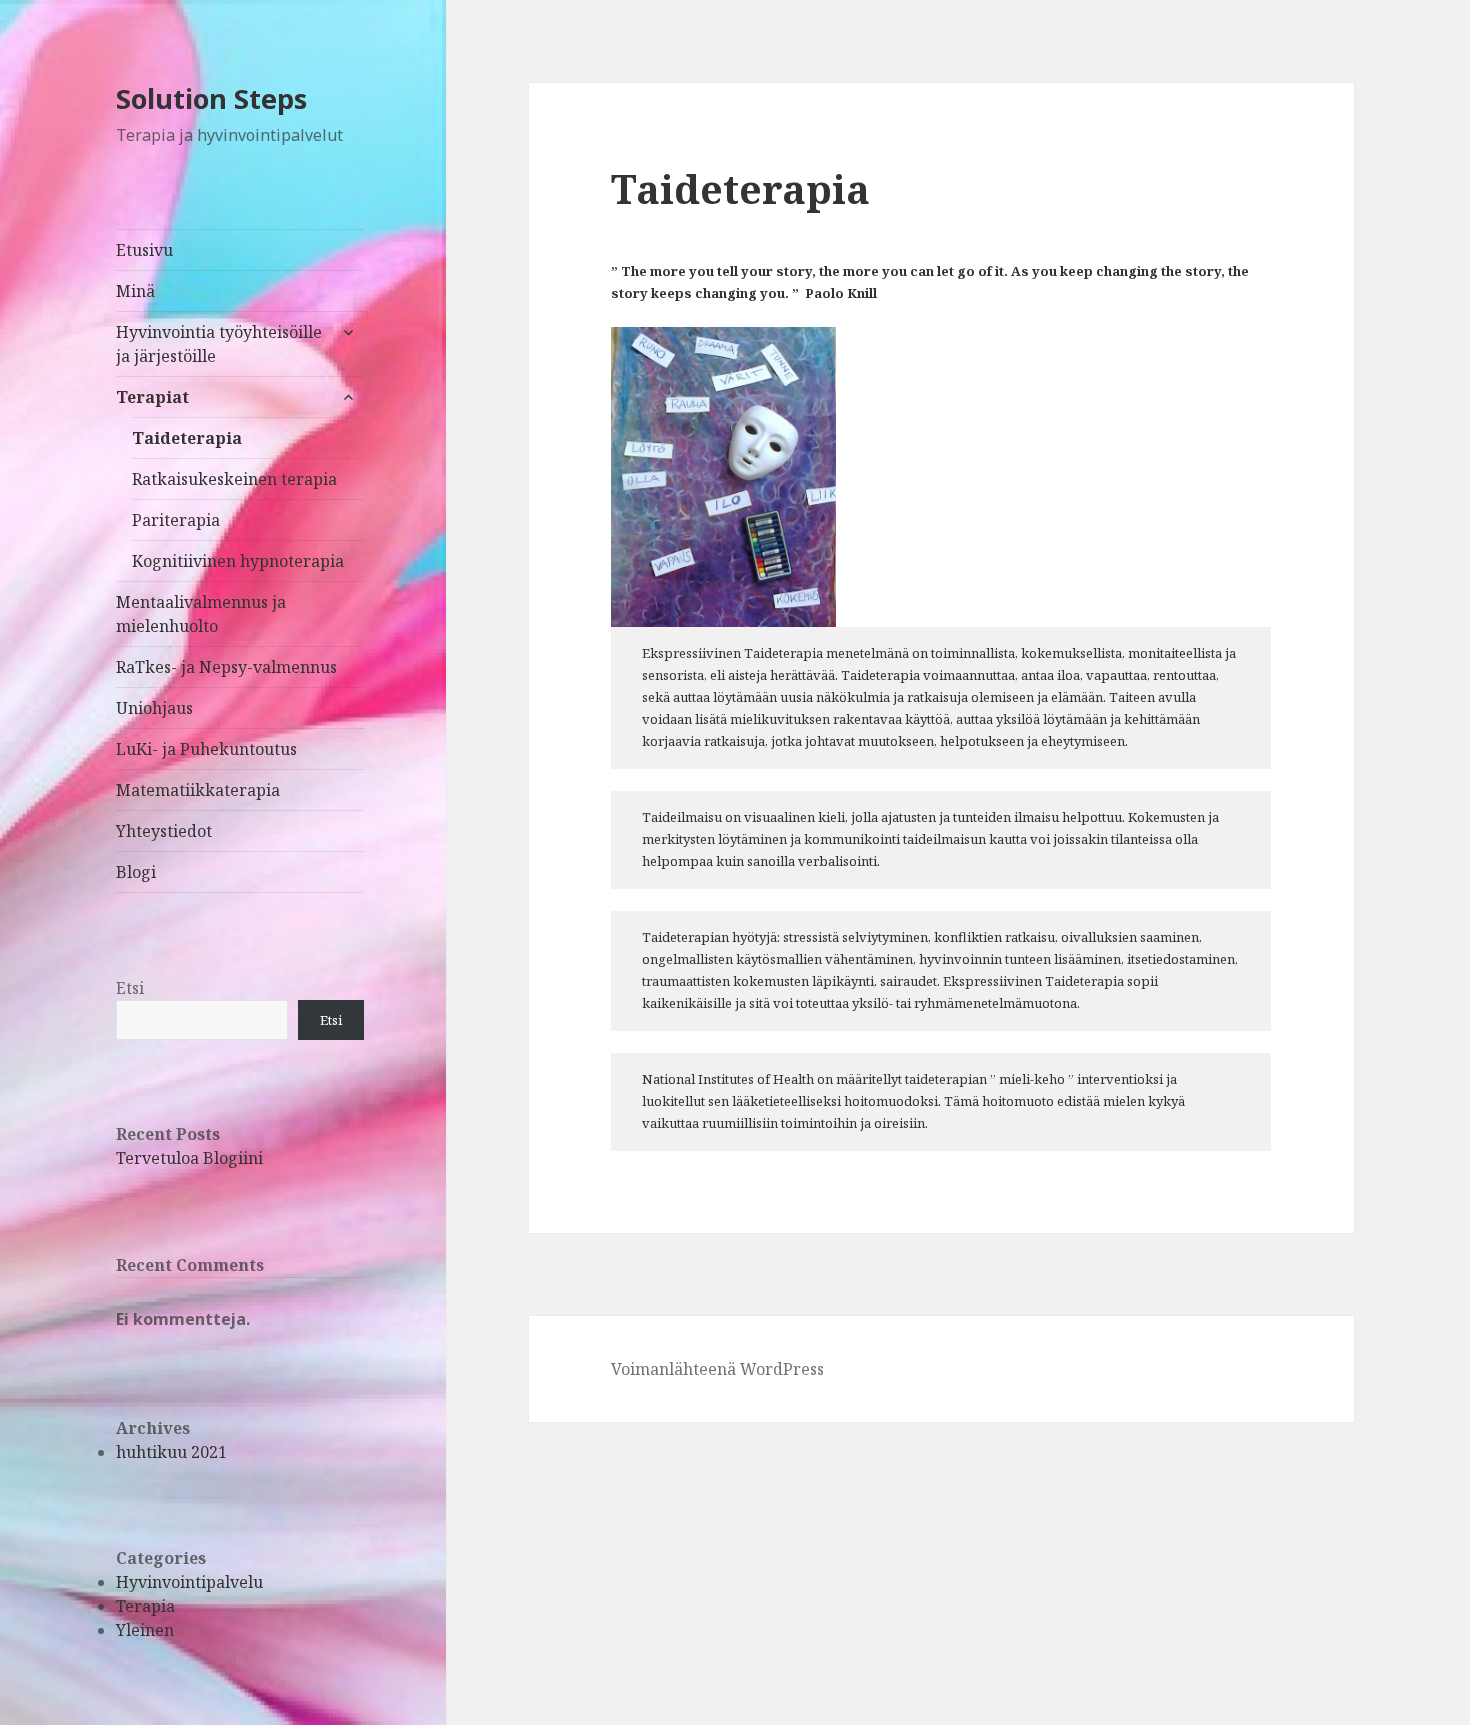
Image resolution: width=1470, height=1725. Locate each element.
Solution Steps (211, 98)
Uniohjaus (154, 708)
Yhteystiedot (164, 831)
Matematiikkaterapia (198, 790)
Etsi (130, 988)
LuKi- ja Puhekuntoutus (206, 749)
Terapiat (152, 397)
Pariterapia (176, 520)
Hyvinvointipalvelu (189, 1582)
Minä (135, 291)
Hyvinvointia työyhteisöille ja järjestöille (219, 344)
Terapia (145, 1606)
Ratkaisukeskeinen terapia (234, 479)
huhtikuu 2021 (171, 1452)
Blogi (136, 872)
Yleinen (145, 1630)
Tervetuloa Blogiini (189, 1158)
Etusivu (144, 250)
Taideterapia (187, 438)
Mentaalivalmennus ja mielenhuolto (201, 614)
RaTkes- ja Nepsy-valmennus (226, 667)
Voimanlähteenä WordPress (717, 1369)
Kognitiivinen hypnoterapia (238, 561)
